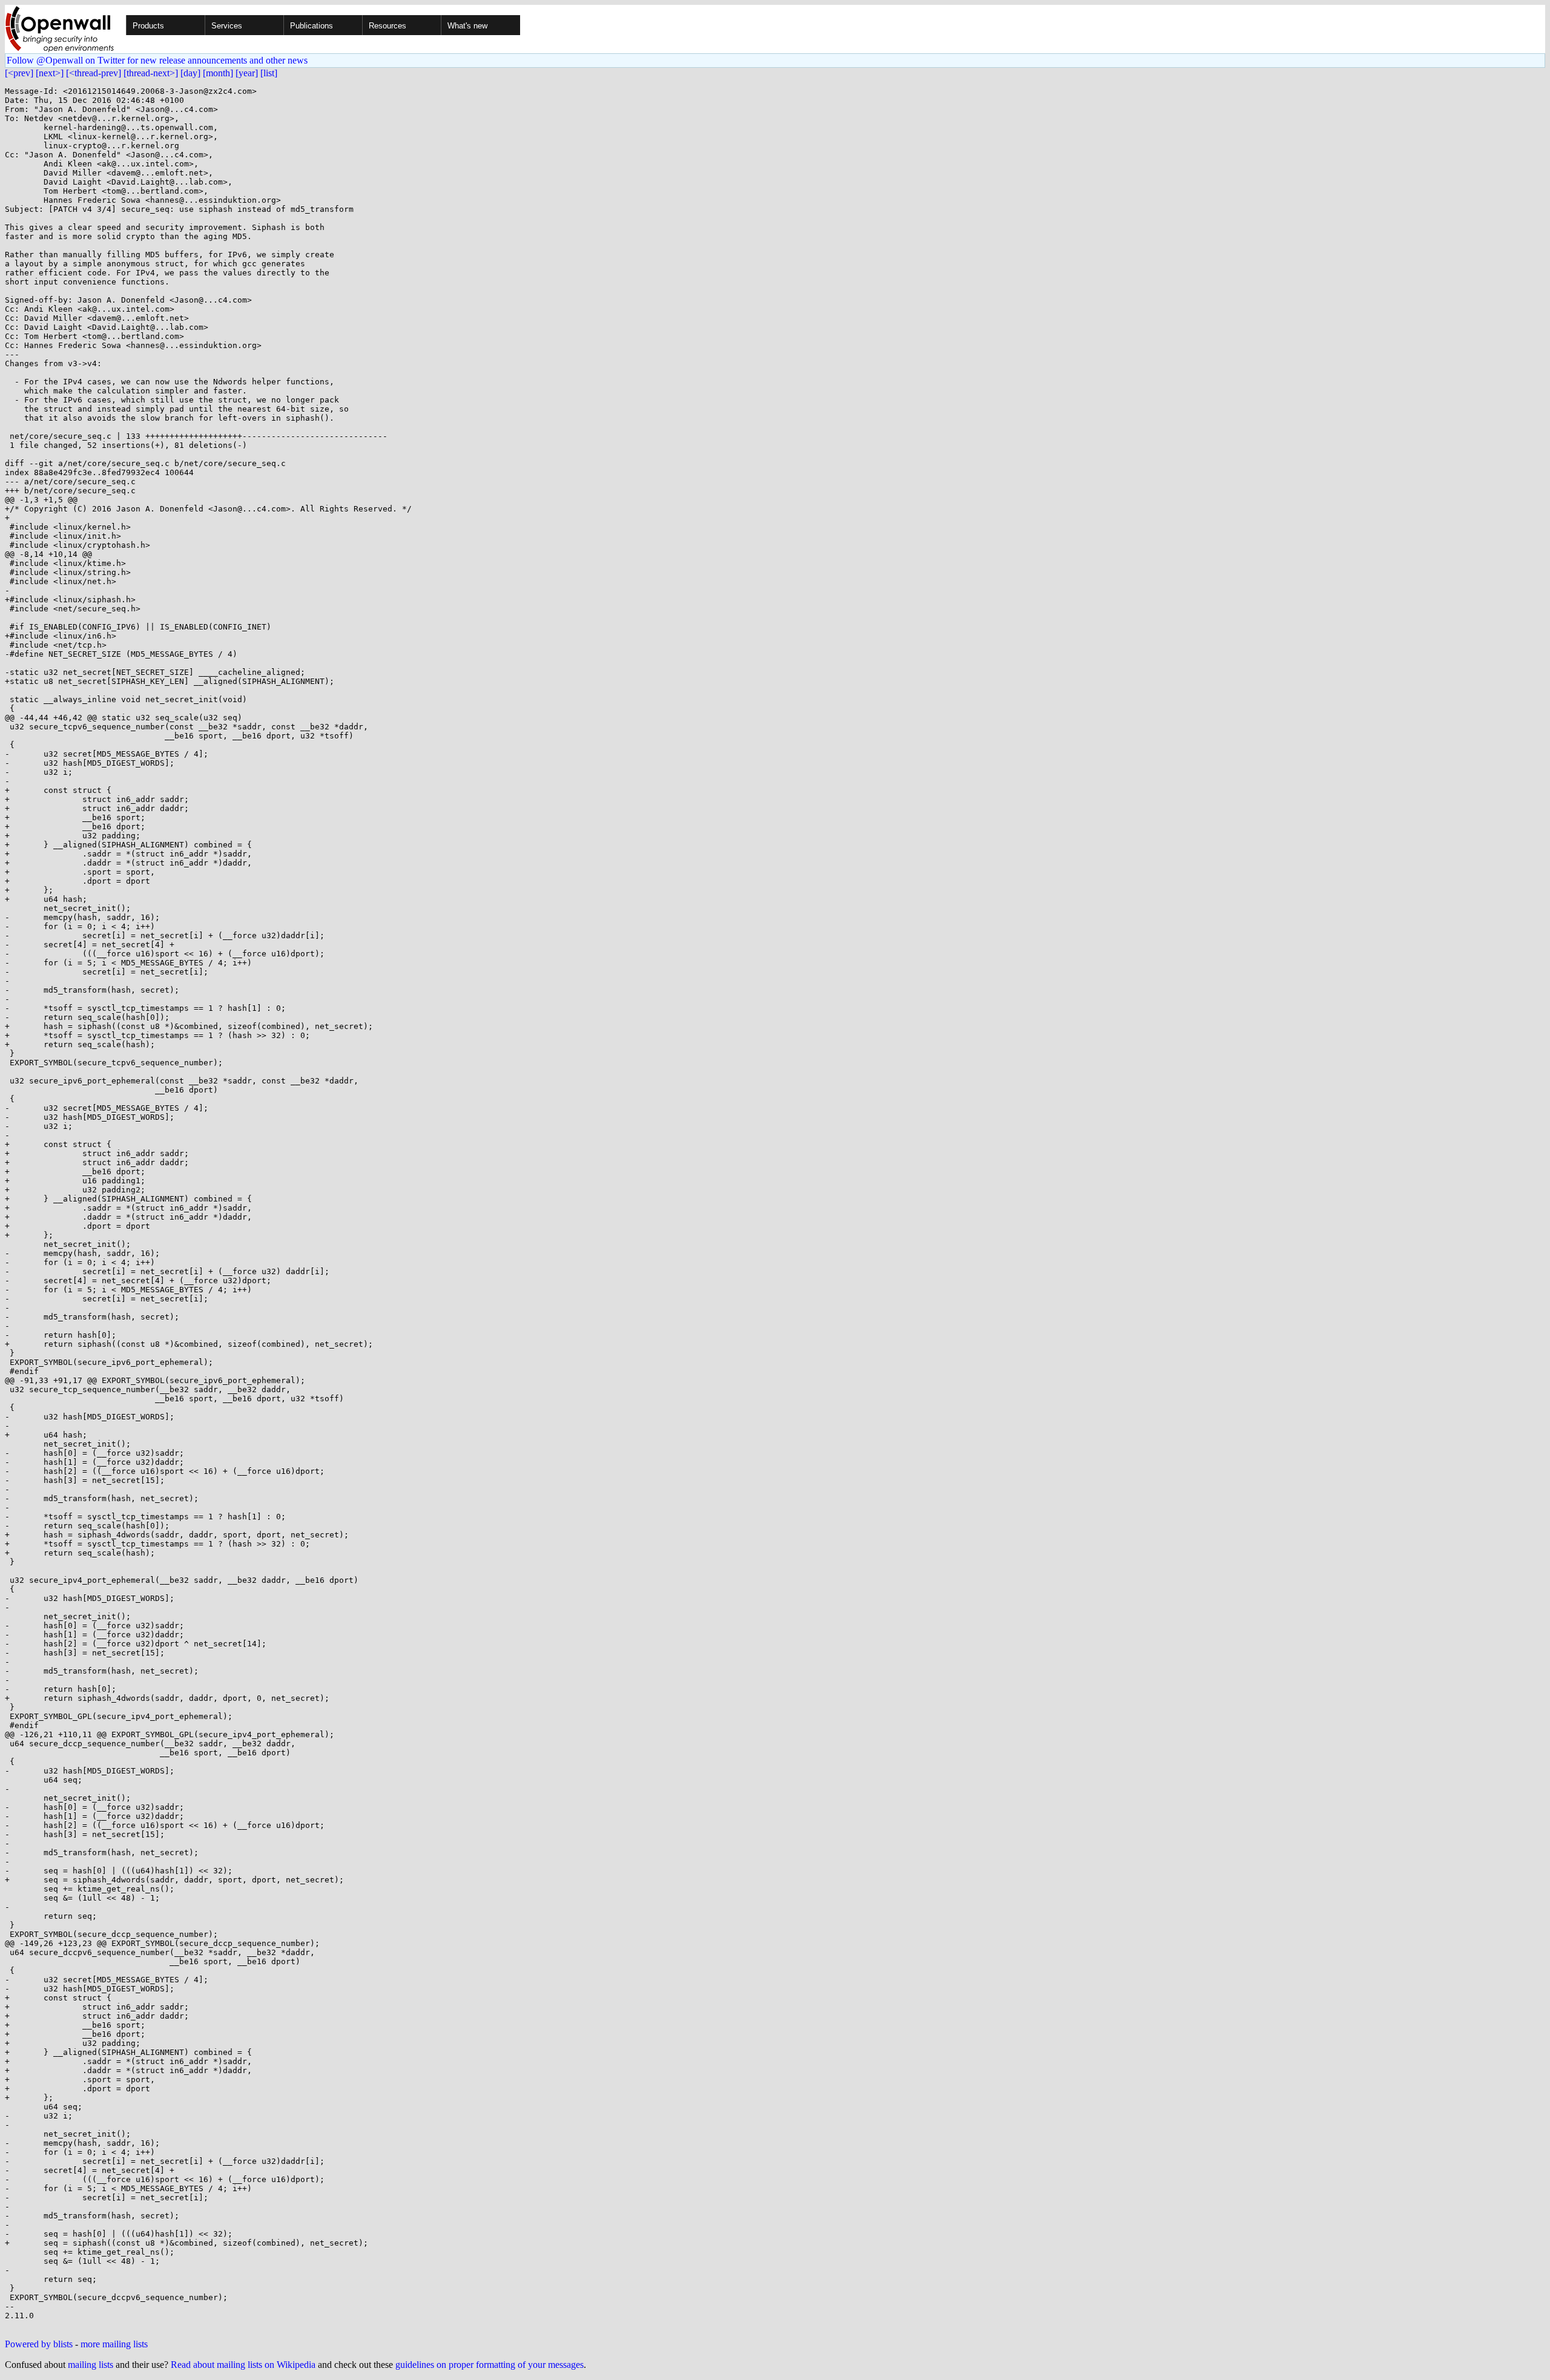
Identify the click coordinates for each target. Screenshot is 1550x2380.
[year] (247, 73)
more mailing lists (114, 2344)
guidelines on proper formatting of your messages (490, 2365)
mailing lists (91, 2365)
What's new (467, 26)
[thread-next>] (151, 73)
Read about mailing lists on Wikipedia (243, 2365)
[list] (269, 73)
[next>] (50, 73)
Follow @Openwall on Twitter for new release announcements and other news (157, 60)
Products (148, 26)
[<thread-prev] (94, 73)
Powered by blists (39, 2344)
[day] (190, 73)
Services (227, 26)
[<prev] (19, 73)
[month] (218, 73)
